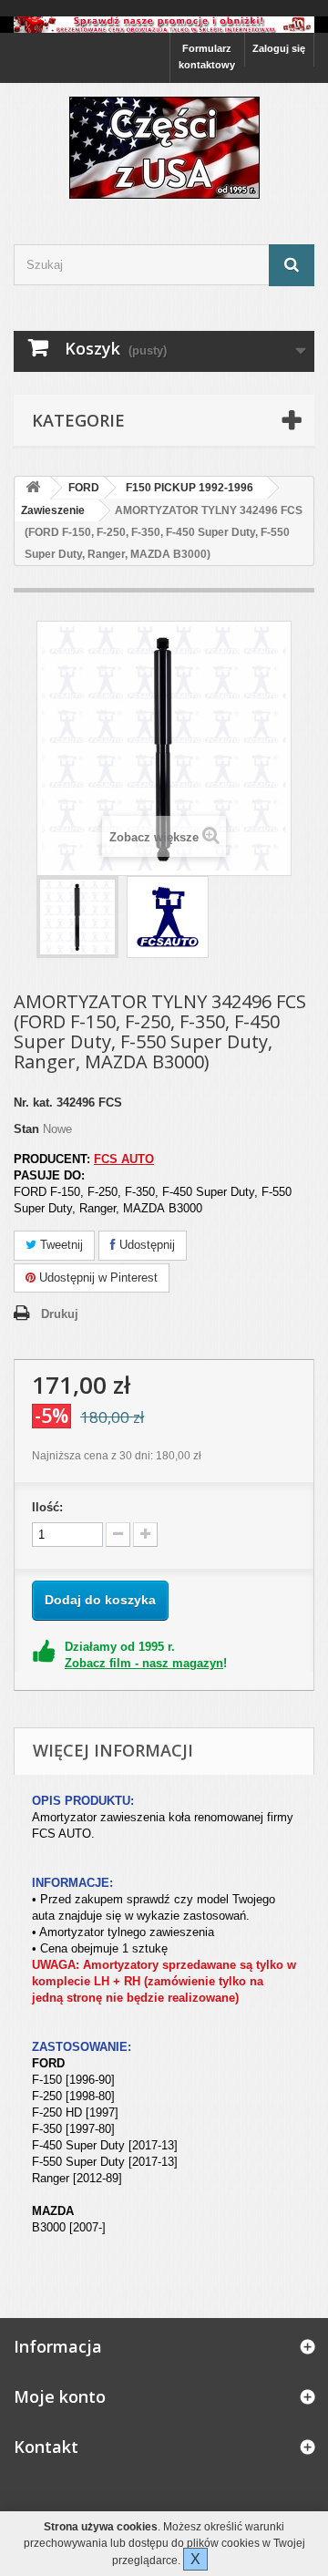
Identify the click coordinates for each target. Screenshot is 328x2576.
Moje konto (60, 2396)
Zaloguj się (279, 48)
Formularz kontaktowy (207, 57)
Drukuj (60, 1314)
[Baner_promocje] (164, 25)
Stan (26, 1129)
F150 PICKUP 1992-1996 (190, 488)
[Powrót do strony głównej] (33, 488)
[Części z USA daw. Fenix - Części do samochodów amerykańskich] (164, 148)
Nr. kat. (33, 1103)
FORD (84, 488)
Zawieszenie (53, 510)
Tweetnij (60, 1245)
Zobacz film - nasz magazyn (144, 1663)
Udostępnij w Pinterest (97, 1278)
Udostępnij (145, 1245)
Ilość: (47, 1507)
